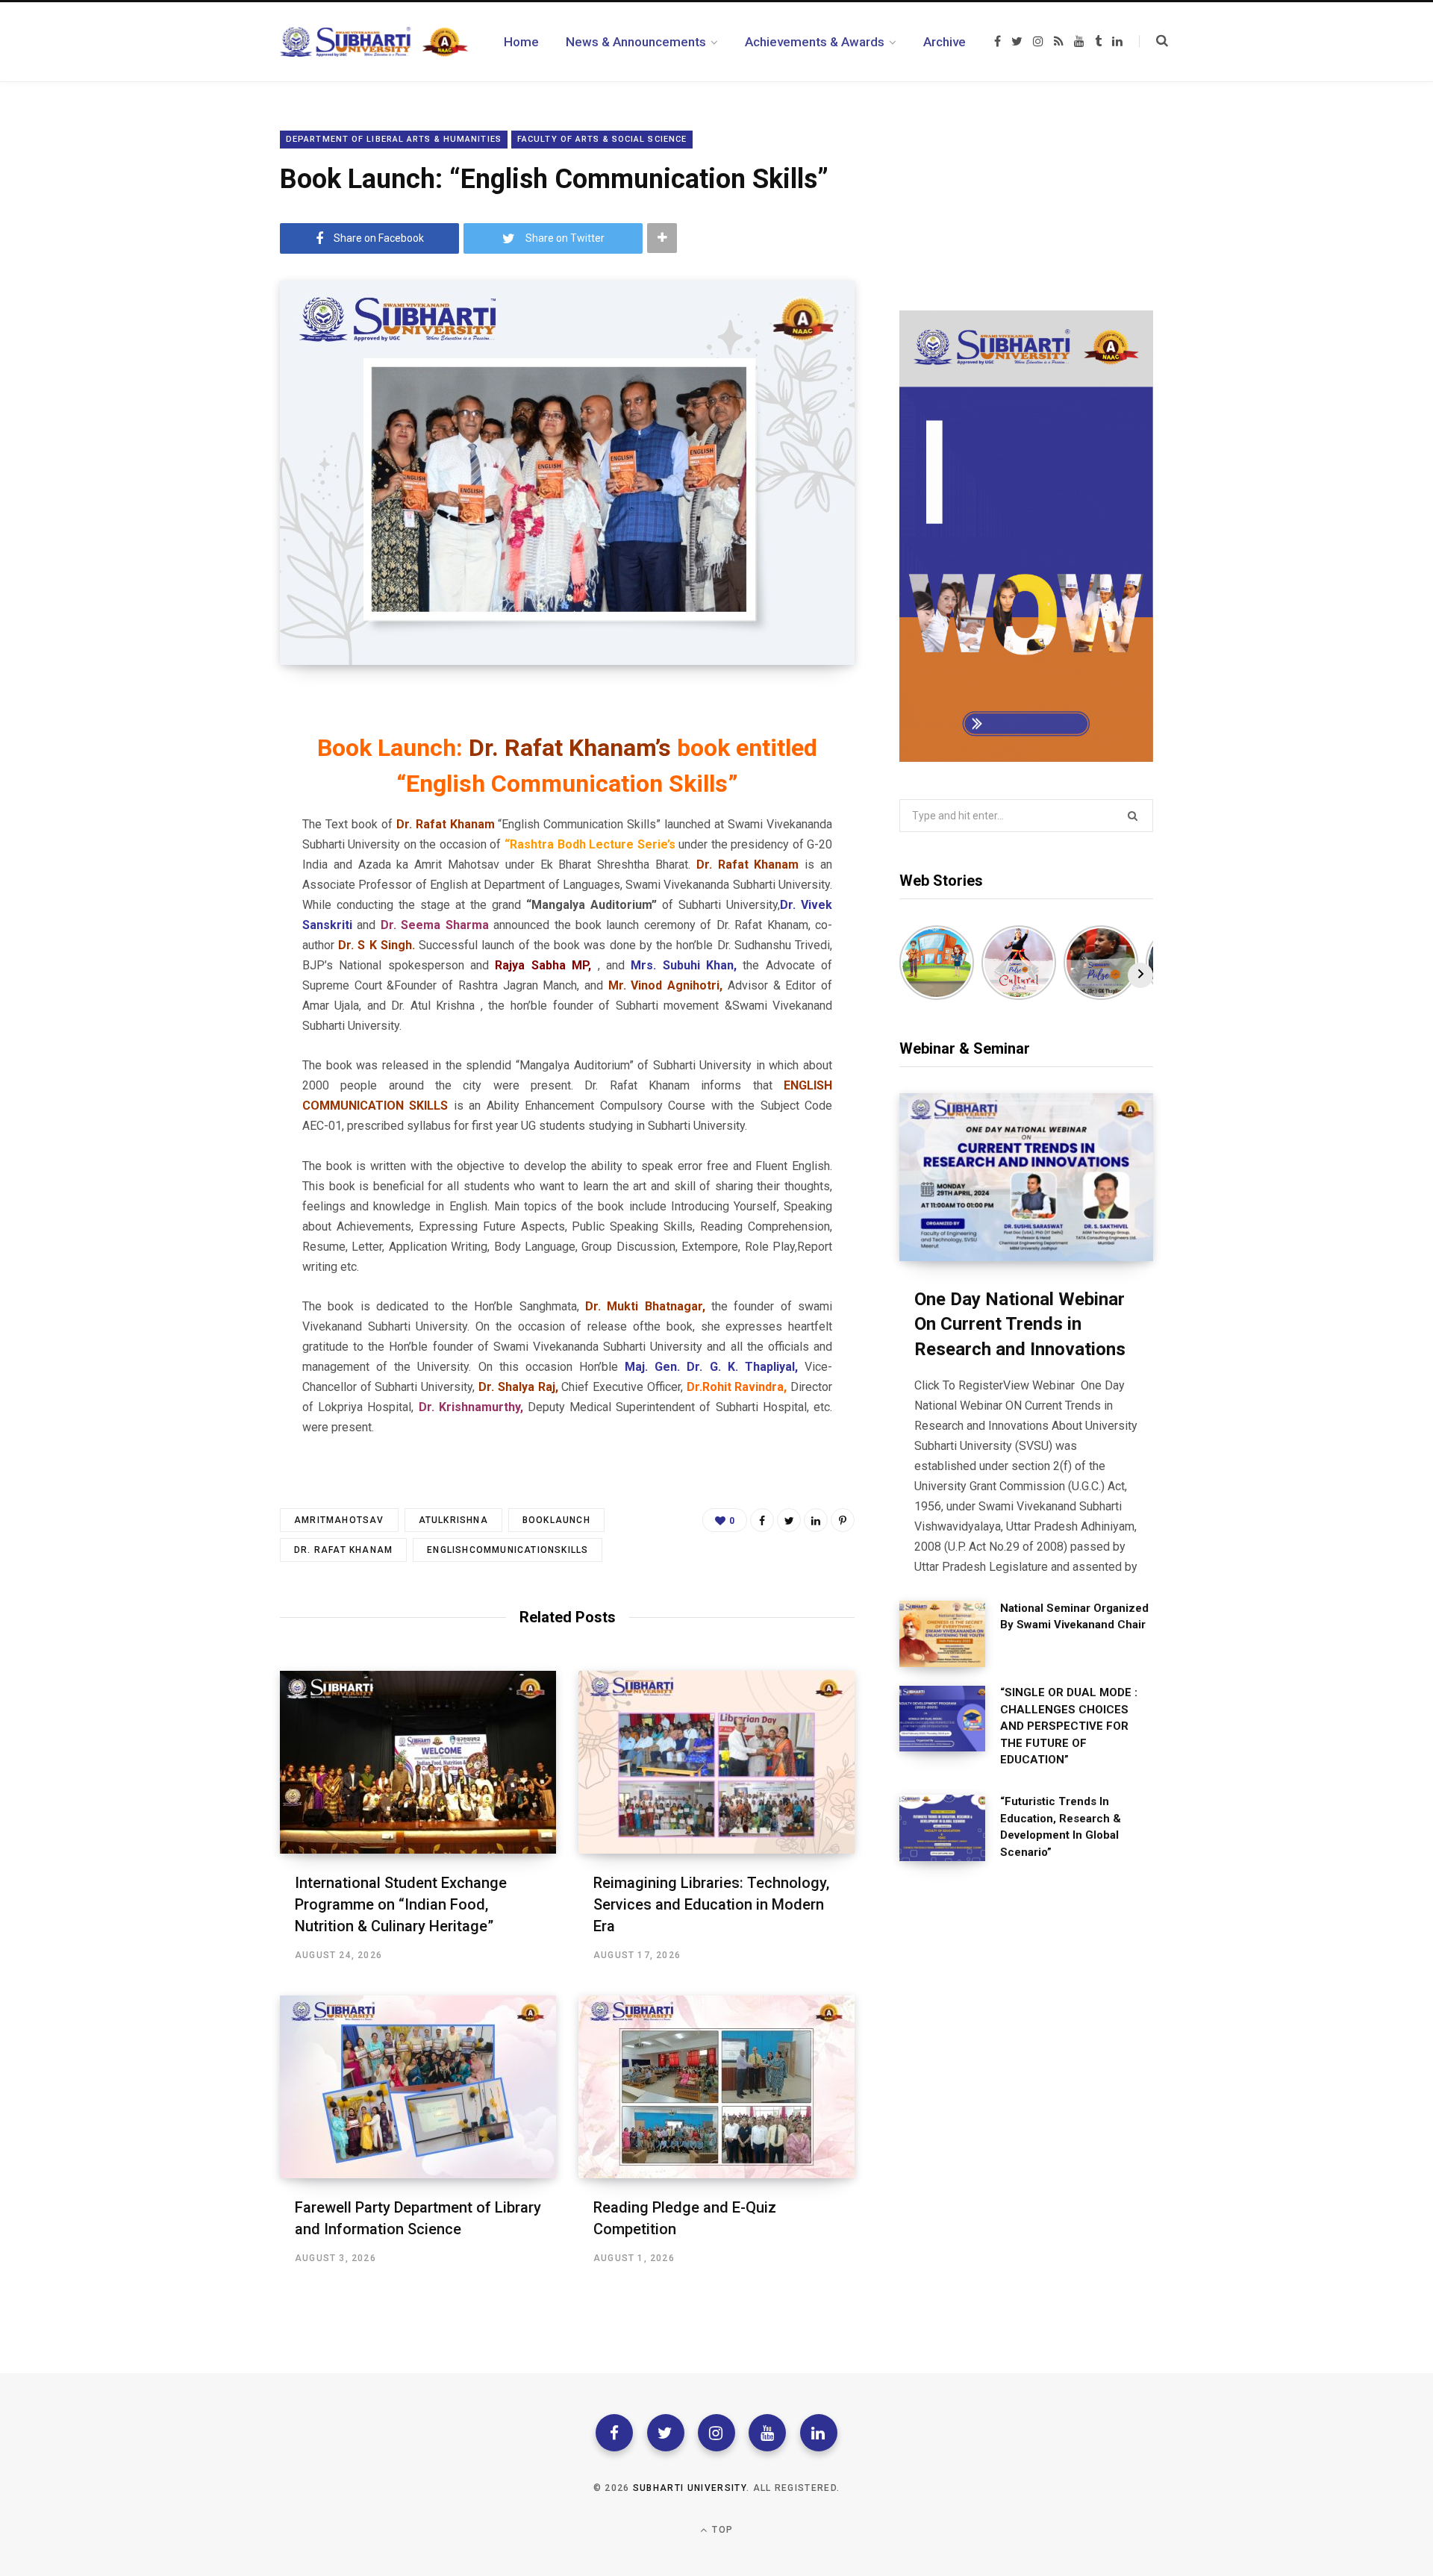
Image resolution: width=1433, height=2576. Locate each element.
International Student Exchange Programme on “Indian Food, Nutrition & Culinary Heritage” (401, 1904)
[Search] (1153, 41)
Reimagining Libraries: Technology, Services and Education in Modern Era (711, 1904)
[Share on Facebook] (762, 1520)
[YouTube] (767, 2433)
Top (721, 2530)
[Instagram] (716, 2433)
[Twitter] (666, 2433)
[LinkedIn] (816, 1520)
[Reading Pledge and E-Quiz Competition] (716, 2087)
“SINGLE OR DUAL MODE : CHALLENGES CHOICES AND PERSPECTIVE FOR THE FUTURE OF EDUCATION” (1069, 1726)
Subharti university (690, 2488)
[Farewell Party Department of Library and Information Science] (418, 2087)
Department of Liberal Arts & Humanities (394, 139)
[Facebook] (614, 2433)
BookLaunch (556, 1520)
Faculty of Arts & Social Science (602, 139)
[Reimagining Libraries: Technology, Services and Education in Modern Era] (716, 1762)
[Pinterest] (843, 1520)
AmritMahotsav (339, 1520)
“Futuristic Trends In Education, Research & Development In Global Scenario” (1061, 1827)
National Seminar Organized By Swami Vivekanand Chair (1074, 1617)
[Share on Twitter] (789, 1520)
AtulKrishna (453, 1520)
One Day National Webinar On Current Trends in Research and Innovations (1020, 1324)
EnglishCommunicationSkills (508, 1550)
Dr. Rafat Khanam (343, 1550)
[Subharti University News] (374, 42)
